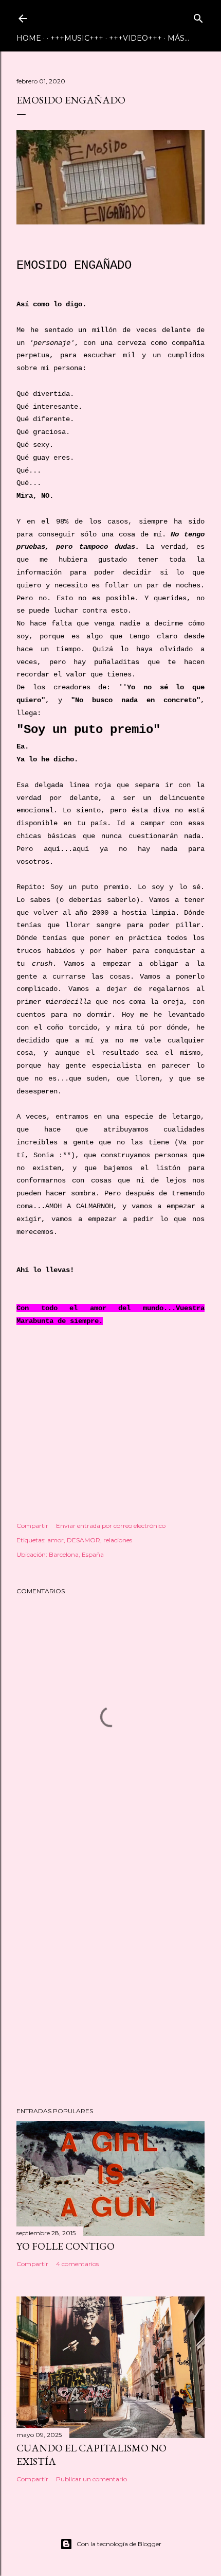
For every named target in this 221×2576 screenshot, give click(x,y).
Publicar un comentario (91, 2479)
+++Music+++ (77, 38)
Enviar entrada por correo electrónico (111, 1526)
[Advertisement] (110, 1971)
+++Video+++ (135, 38)
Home (29, 38)
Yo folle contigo (66, 2246)
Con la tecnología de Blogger (119, 2544)
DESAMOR (84, 1540)
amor (56, 1540)
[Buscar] (198, 16)
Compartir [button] (32, 1526)
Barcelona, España (76, 1554)
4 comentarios (77, 2264)
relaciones (118, 1540)
